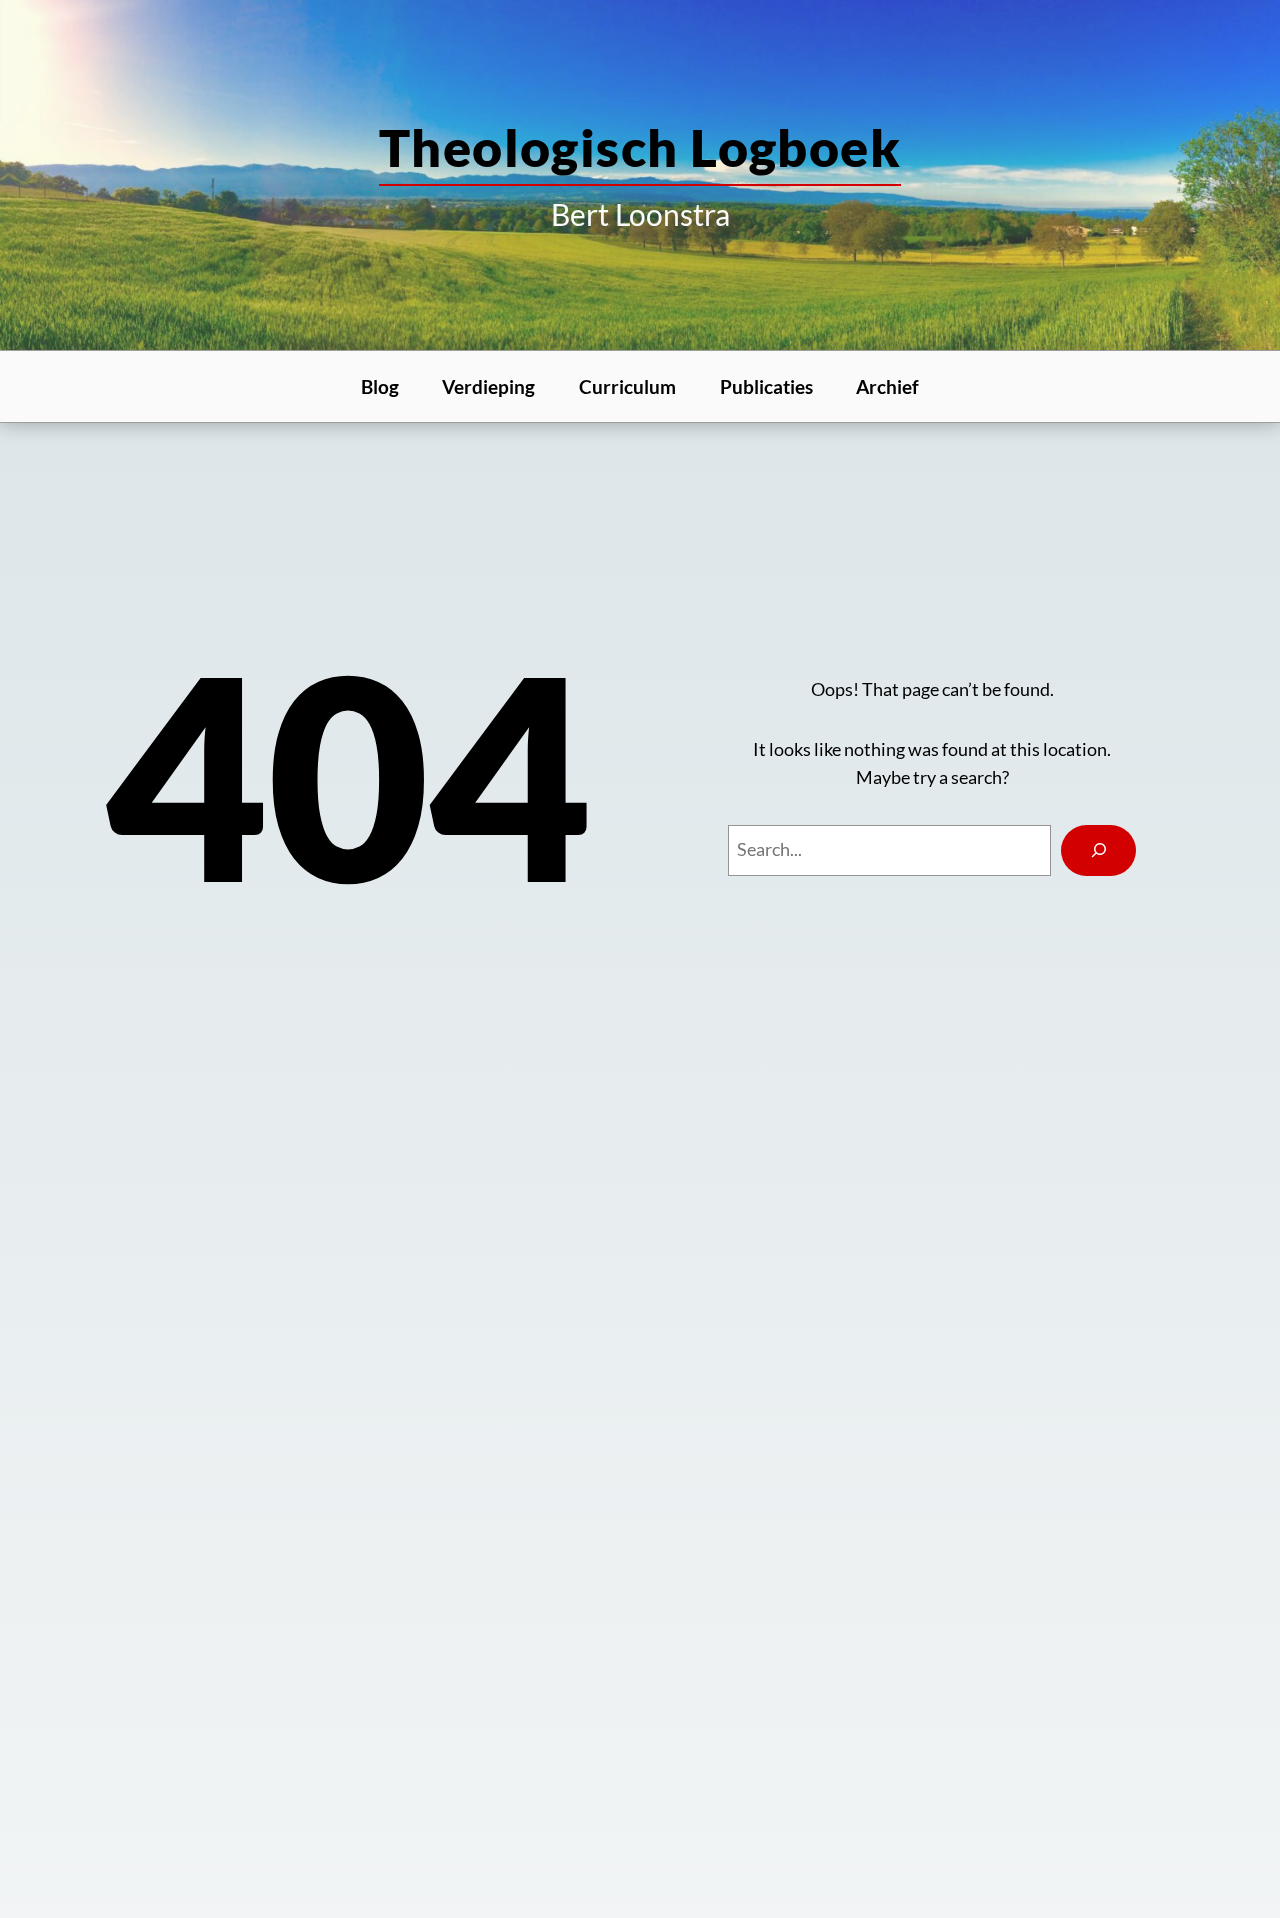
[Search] (1098, 850)
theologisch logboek (640, 147)
